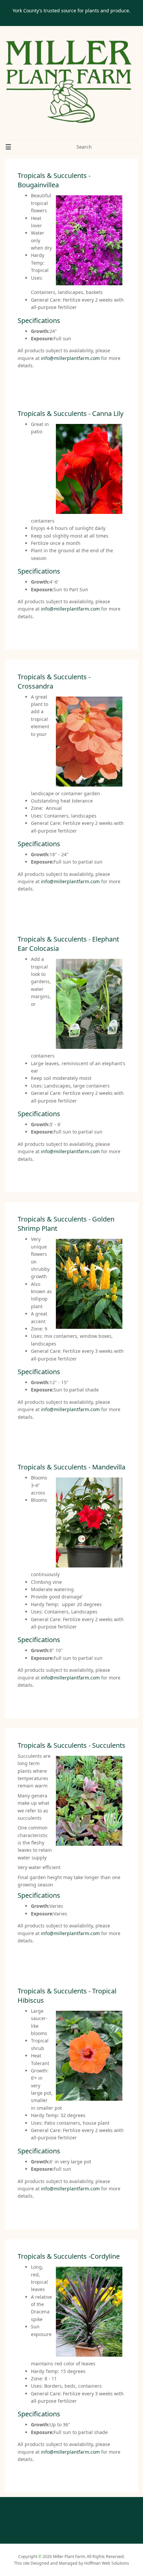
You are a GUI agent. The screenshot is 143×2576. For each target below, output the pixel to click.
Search (84, 147)
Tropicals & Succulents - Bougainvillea (54, 180)
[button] (8, 147)
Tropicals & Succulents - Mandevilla (71, 1467)
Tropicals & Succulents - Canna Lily (71, 413)
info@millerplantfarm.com (70, 358)
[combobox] (95, 147)
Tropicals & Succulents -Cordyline (69, 2256)
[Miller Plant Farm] (69, 82)
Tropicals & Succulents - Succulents (71, 1745)
